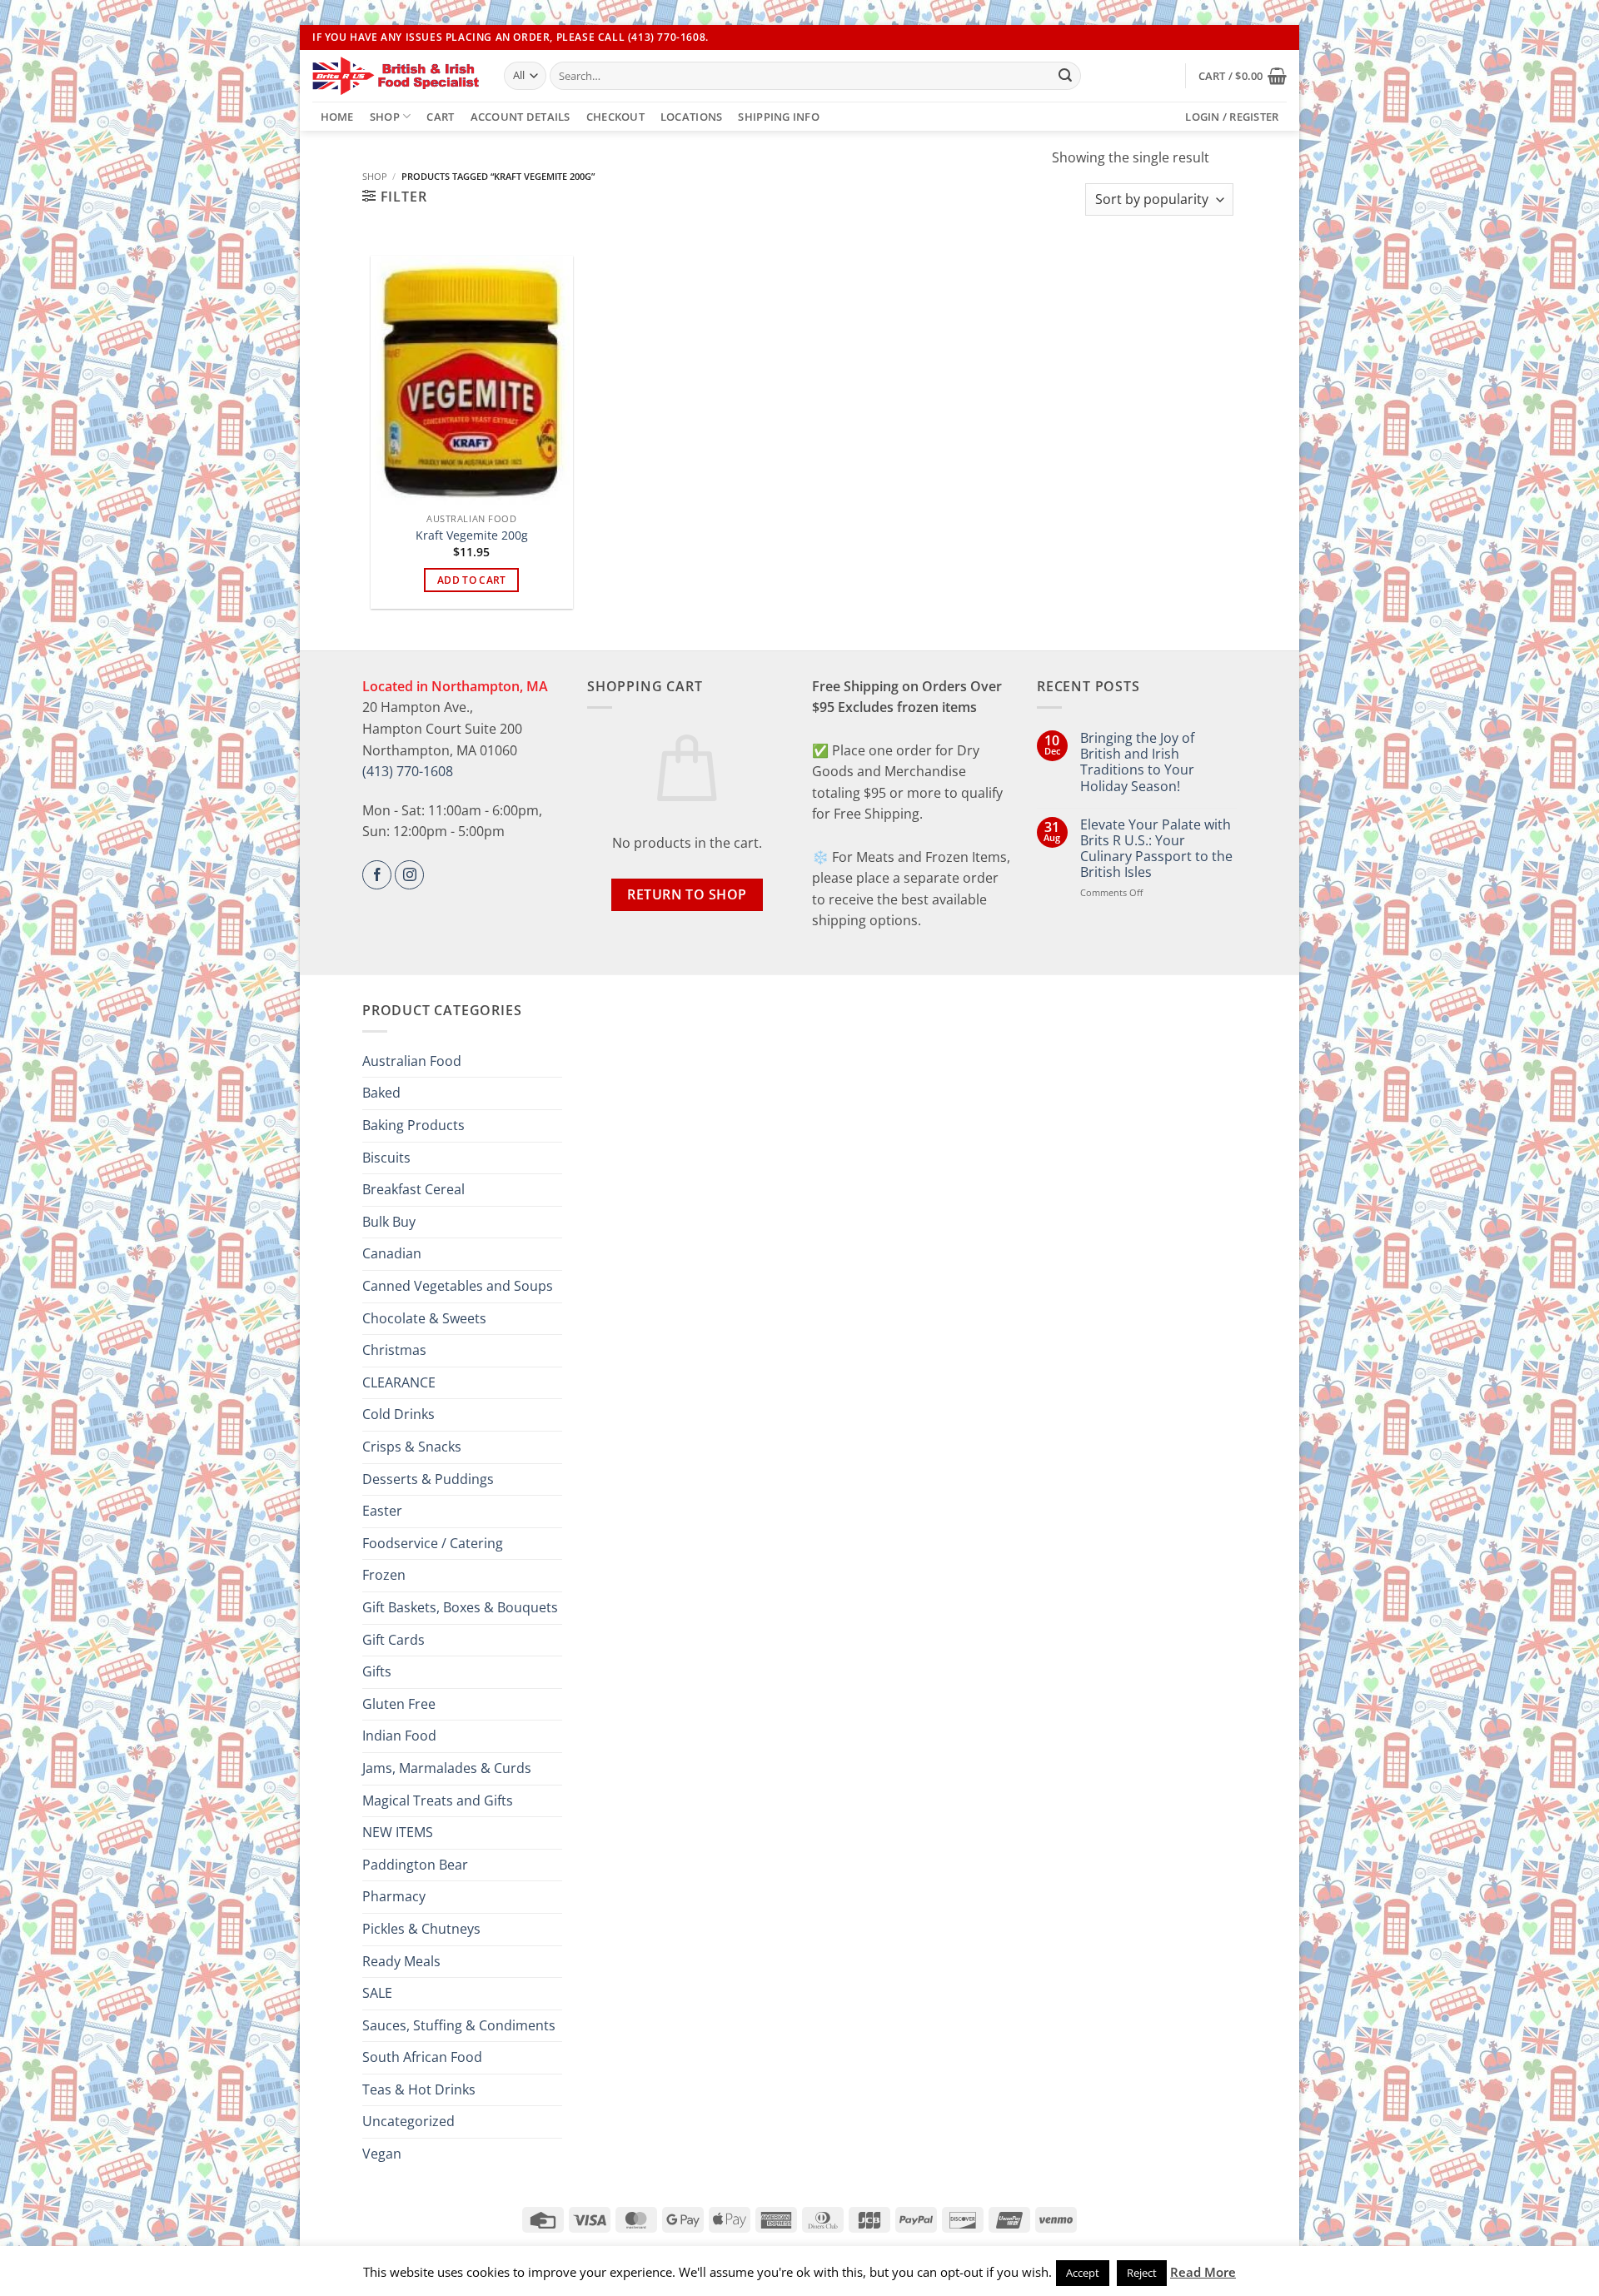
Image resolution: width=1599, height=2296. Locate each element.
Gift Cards (394, 1640)
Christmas (394, 1350)
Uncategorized (408, 2121)
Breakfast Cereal (413, 1189)
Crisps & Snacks (412, 1447)
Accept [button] (1083, 2273)
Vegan (382, 2154)
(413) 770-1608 (408, 771)
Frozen (384, 1575)
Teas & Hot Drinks (419, 2089)
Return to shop (687, 894)
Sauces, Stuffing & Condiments (459, 2025)
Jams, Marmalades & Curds (447, 1768)
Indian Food (399, 1736)
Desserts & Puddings (428, 1479)
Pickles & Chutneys (421, 1929)
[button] (1243, 76)
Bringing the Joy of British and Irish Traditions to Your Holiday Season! (1137, 762)
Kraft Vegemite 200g (472, 535)
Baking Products (413, 1125)
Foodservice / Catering (433, 1543)
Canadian (392, 1253)
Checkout (615, 117)
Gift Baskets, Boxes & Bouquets (460, 1607)
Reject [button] (1142, 2273)
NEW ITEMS (398, 1832)
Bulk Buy (389, 1222)
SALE (377, 1993)
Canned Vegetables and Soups (458, 1286)
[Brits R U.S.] (396, 76)
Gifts (377, 1671)
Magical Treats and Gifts (438, 1800)
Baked (381, 1093)
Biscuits (386, 1158)
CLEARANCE (399, 1382)
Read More (1203, 2272)
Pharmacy (394, 1896)
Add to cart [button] (472, 580)
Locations (691, 117)
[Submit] (1065, 76)
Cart (440, 117)
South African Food (422, 2057)
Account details (521, 117)
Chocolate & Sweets (424, 1318)
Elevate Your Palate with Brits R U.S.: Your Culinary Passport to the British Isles (1156, 849)
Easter (382, 1511)
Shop (385, 117)
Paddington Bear (415, 1865)
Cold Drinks (399, 1414)
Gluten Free (399, 1704)
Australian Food (412, 1061)
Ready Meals (401, 1961)
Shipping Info (778, 117)
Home (337, 117)
